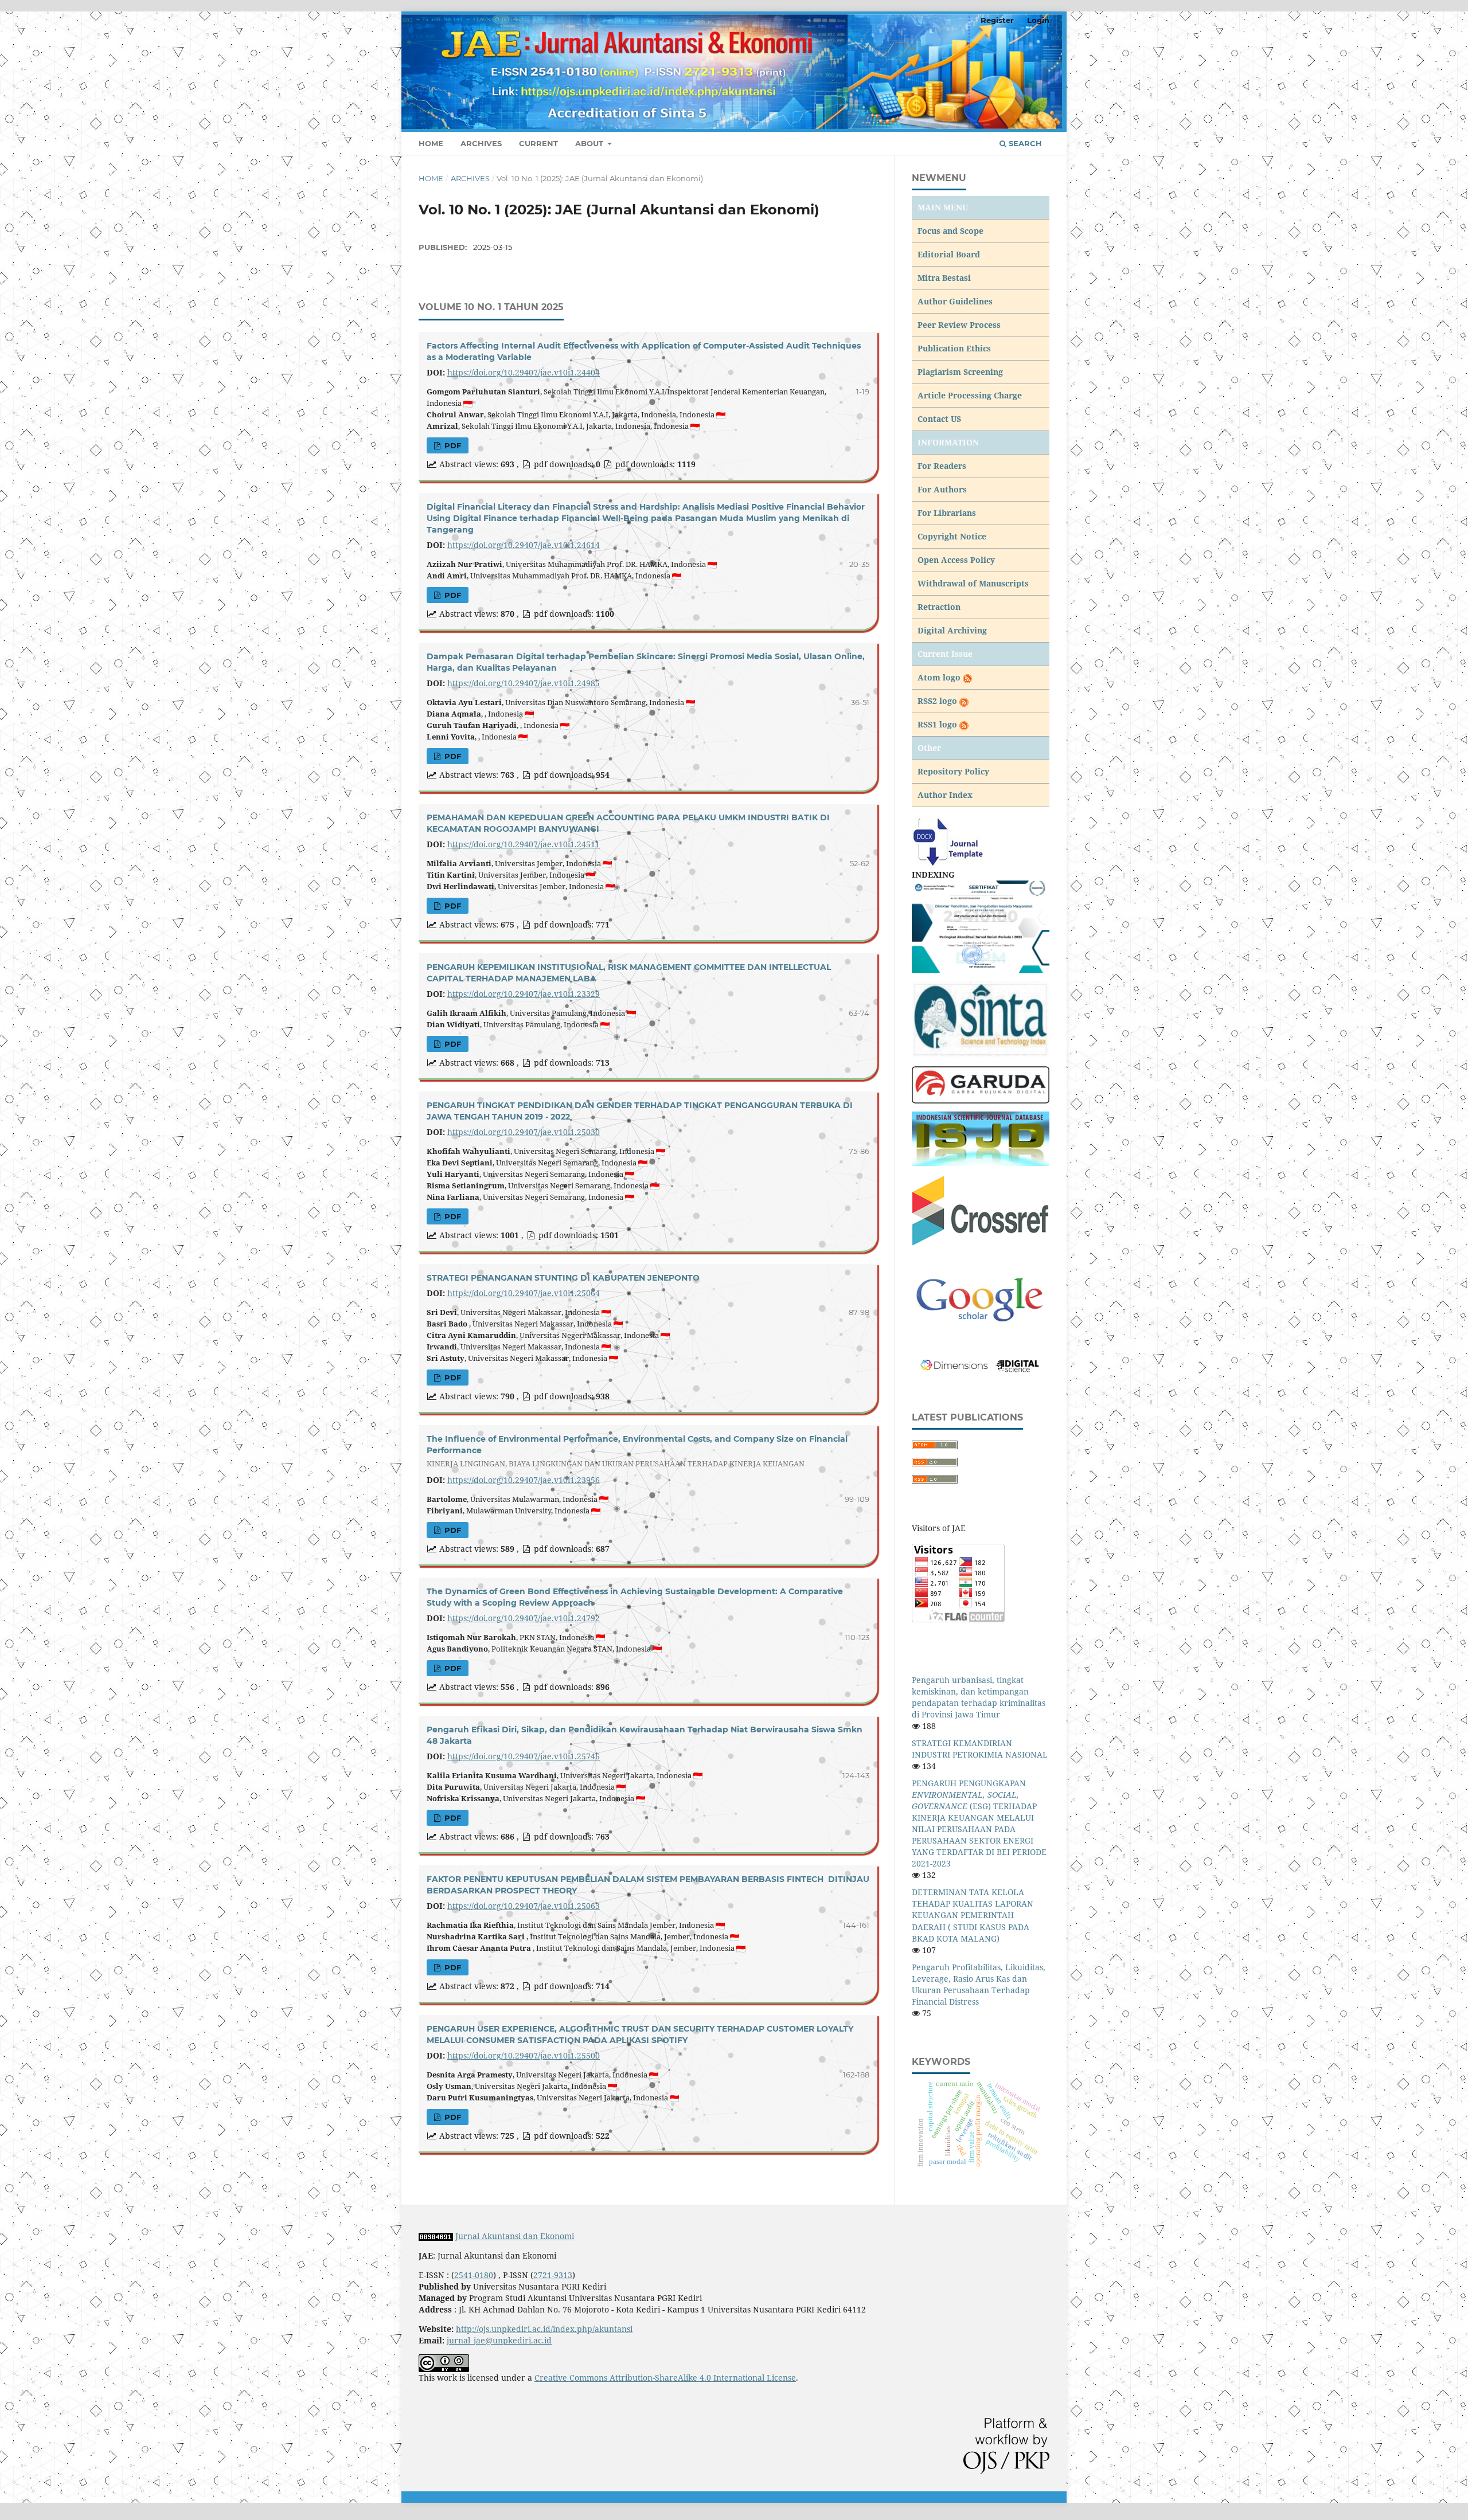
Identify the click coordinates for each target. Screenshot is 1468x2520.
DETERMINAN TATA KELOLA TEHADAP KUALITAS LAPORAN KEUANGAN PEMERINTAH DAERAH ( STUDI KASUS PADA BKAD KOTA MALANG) (973, 1915)
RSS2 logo (938, 701)
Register (997, 20)
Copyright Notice (952, 536)
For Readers (942, 466)
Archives (481, 143)
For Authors (942, 489)
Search (1024, 143)
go (956, 677)
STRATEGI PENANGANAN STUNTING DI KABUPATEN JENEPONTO (563, 1278)
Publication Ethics (954, 348)
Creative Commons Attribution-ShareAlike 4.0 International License (665, 2378)
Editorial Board (949, 254)
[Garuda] (981, 1084)
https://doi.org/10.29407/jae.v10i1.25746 (524, 1756)
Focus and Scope (950, 231)
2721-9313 (553, 2275)
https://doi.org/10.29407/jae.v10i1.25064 (524, 1293)
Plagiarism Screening (960, 372)
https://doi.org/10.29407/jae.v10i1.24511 (524, 844)
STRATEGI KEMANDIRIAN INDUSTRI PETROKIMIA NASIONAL (980, 1749)
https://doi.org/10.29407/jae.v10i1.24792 (524, 1618)
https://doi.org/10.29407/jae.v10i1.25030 (524, 1132)
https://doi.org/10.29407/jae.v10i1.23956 (524, 1480)
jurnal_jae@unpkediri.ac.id (499, 2340)
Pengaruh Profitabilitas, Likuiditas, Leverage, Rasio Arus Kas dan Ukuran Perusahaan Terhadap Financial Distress (979, 1984)
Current (538, 143)
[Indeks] (981, 1138)
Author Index (945, 795)
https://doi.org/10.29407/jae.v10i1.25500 (524, 2055)
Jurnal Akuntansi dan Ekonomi (515, 2236)
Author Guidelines (955, 301)
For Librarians (947, 513)
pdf (452, 445)
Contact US (939, 419)
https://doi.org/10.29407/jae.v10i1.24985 (524, 683)
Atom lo (934, 677)
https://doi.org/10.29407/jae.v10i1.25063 (524, 1906)
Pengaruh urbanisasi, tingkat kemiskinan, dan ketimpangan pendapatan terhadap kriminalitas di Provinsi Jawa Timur (979, 1697)
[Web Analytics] (436, 2236)
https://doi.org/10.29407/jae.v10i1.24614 (524, 545)
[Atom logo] (966, 677)
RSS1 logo (938, 724)
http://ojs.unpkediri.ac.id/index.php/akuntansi (544, 2329)
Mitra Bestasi (944, 278)
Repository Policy (953, 771)
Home (431, 143)
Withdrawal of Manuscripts (973, 583)
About (590, 143)
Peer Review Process (959, 325)
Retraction (939, 607)
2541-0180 (474, 2275)
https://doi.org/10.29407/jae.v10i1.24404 (524, 372)
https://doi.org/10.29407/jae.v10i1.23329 (524, 994)
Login (1038, 20)
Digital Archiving (952, 630)
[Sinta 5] (981, 926)
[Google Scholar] (981, 1300)
